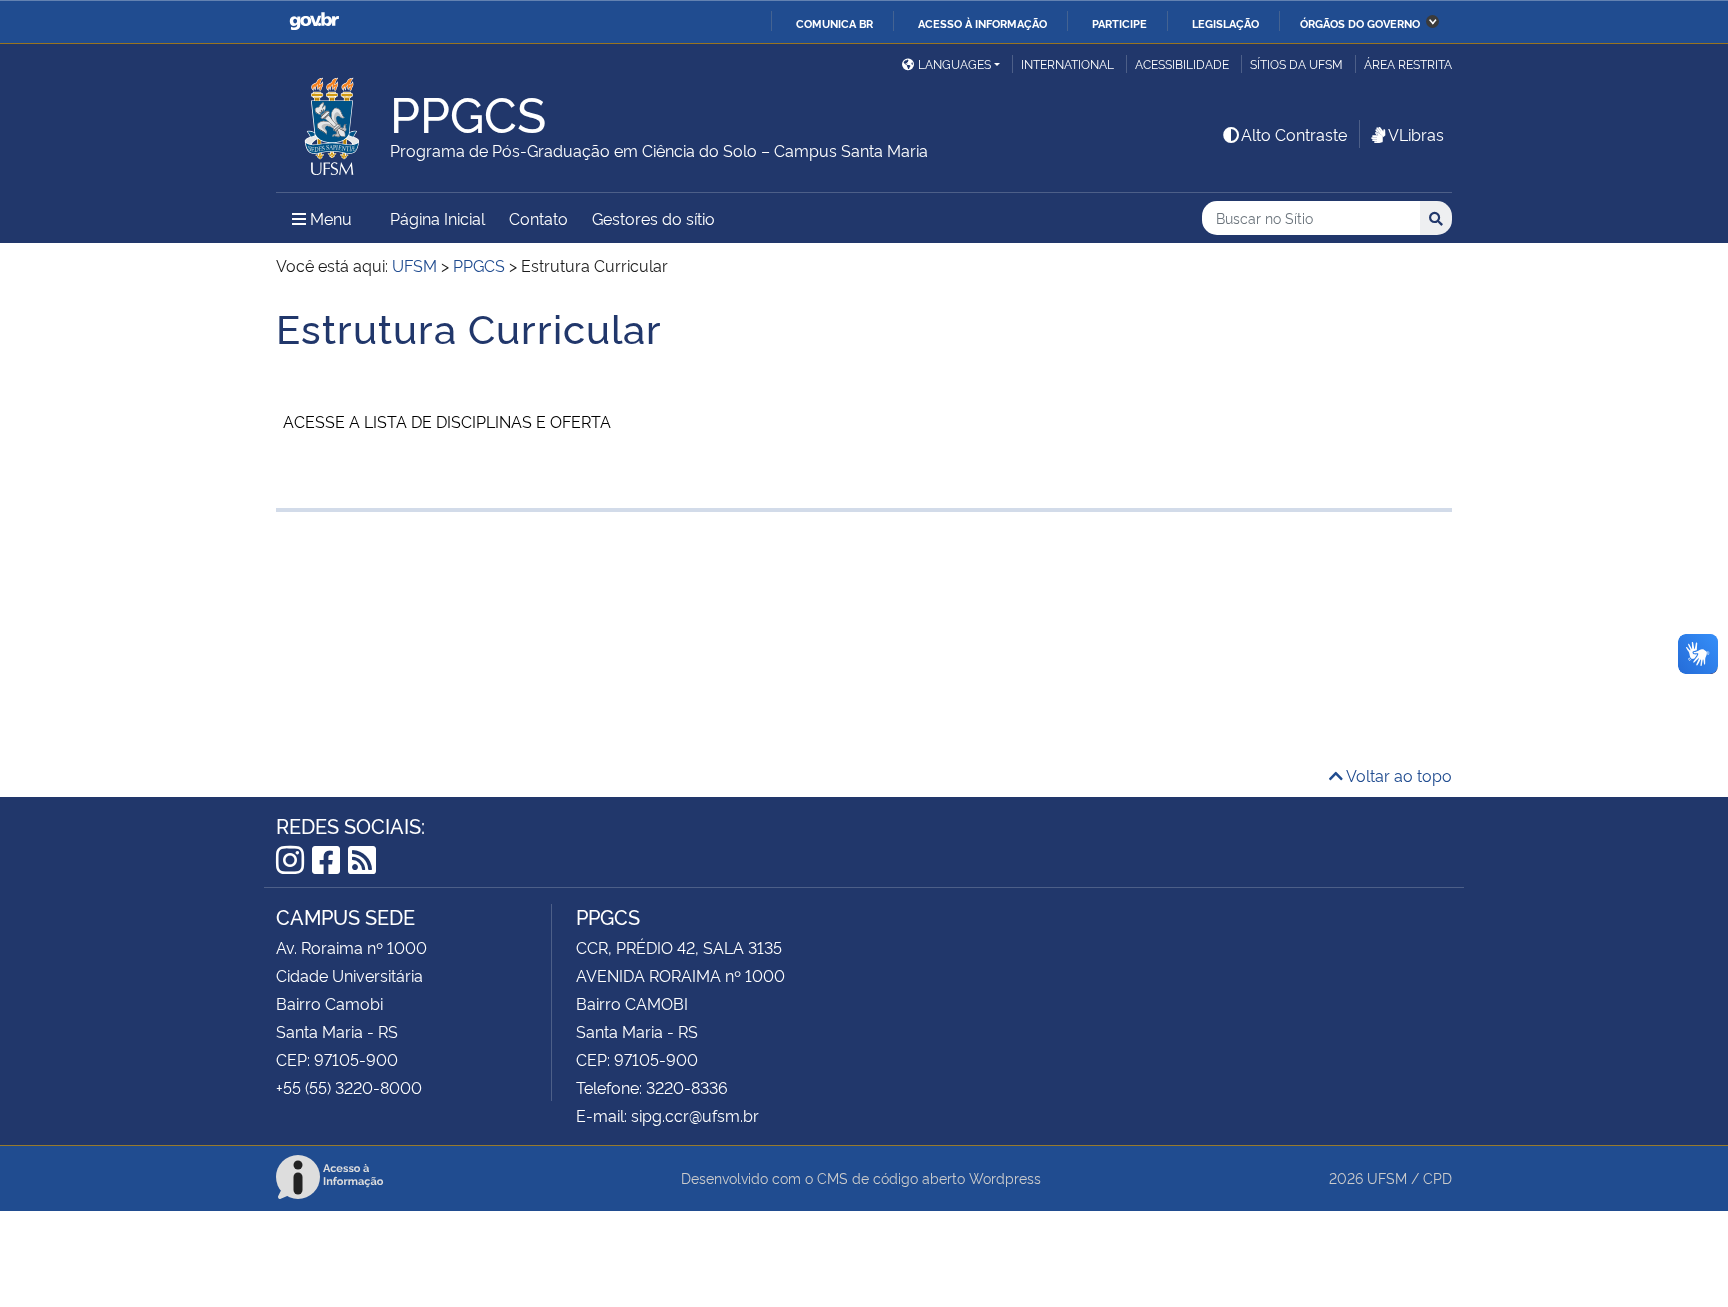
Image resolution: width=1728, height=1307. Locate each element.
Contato (538, 218)
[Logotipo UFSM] (333, 121)
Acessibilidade (1182, 63)
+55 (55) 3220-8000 (349, 1087)
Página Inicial (437, 218)
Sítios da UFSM (1296, 63)
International (1067, 63)
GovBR (314, 21)
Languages (954, 63)
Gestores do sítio (653, 218)
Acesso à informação (982, 23)
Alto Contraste (1294, 134)
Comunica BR (834, 23)
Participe (1119, 23)
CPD (1437, 1177)
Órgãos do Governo (1360, 23)
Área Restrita (1408, 63)
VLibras (1416, 134)
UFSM (1387, 1177)
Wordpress (1005, 1177)
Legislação (1225, 23)
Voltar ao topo (1397, 775)
